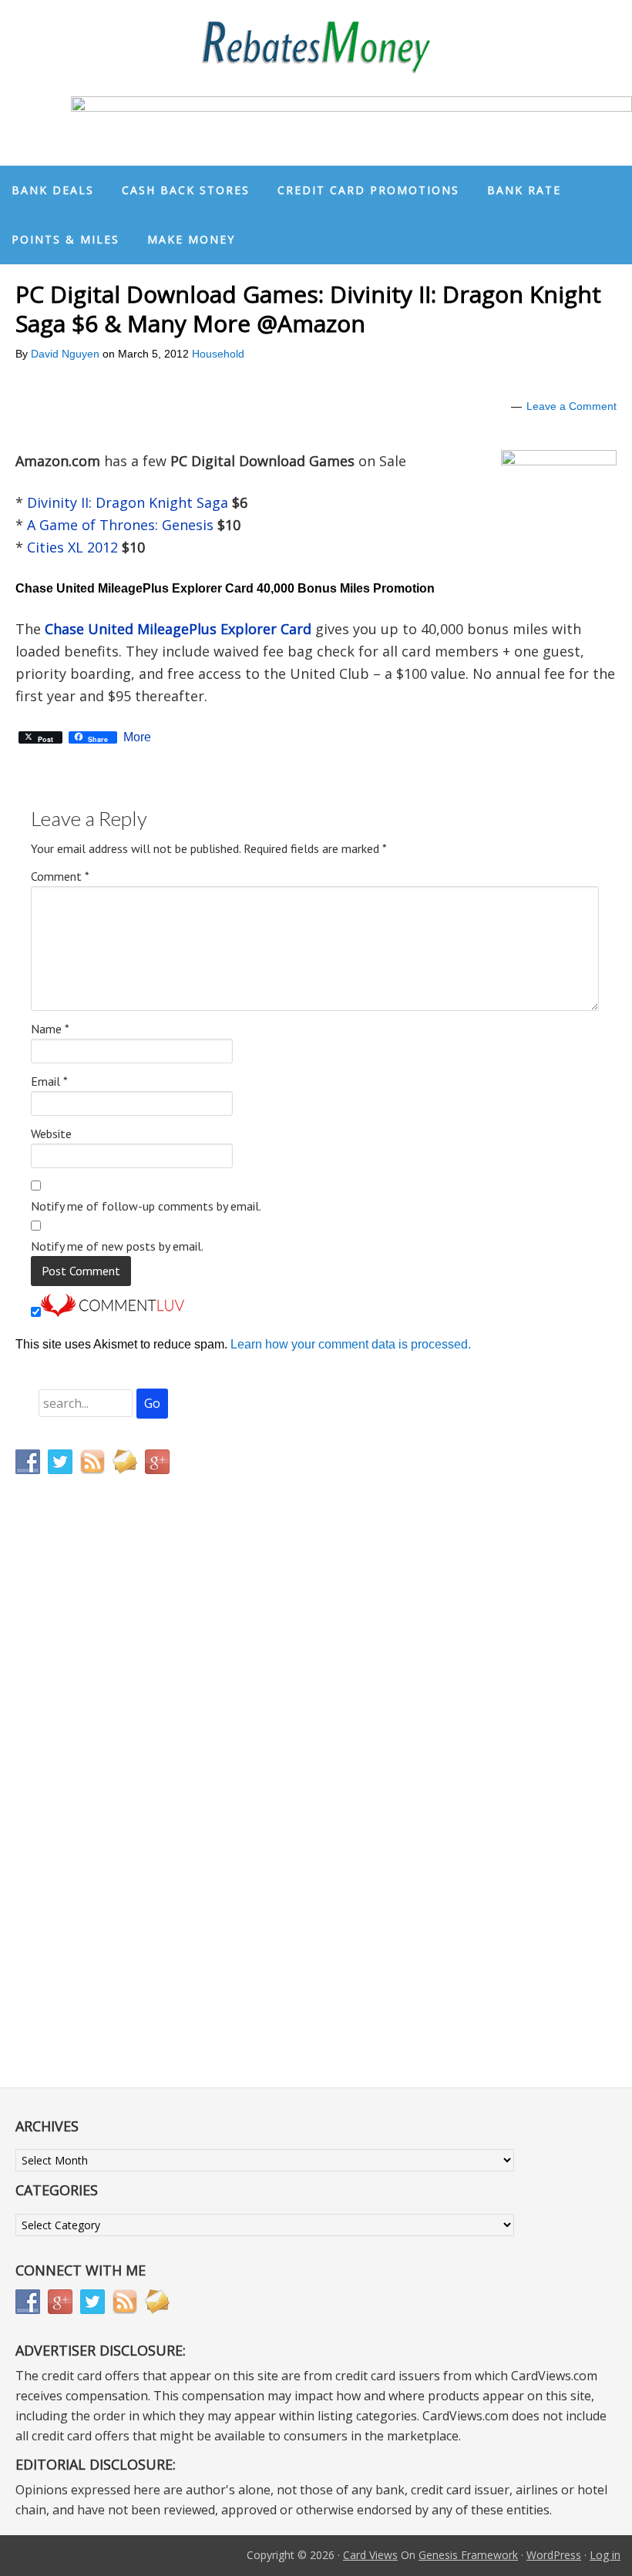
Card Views (370, 2555)
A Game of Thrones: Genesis (122, 525)
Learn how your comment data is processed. (351, 1344)
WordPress (554, 2555)
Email (49, 1081)
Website (51, 1134)
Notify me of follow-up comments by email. (146, 1206)
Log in (605, 2555)
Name (50, 1029)
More (137, 737)
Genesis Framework (468, 2555)
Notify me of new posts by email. (117, 1246)
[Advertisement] (89, 1809)
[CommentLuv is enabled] (113, 1313)
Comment (60, 876)
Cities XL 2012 (74, 547)
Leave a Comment (571, 406)
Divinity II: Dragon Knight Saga (128, 502)
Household (218, 354)
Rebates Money (316, 48)
